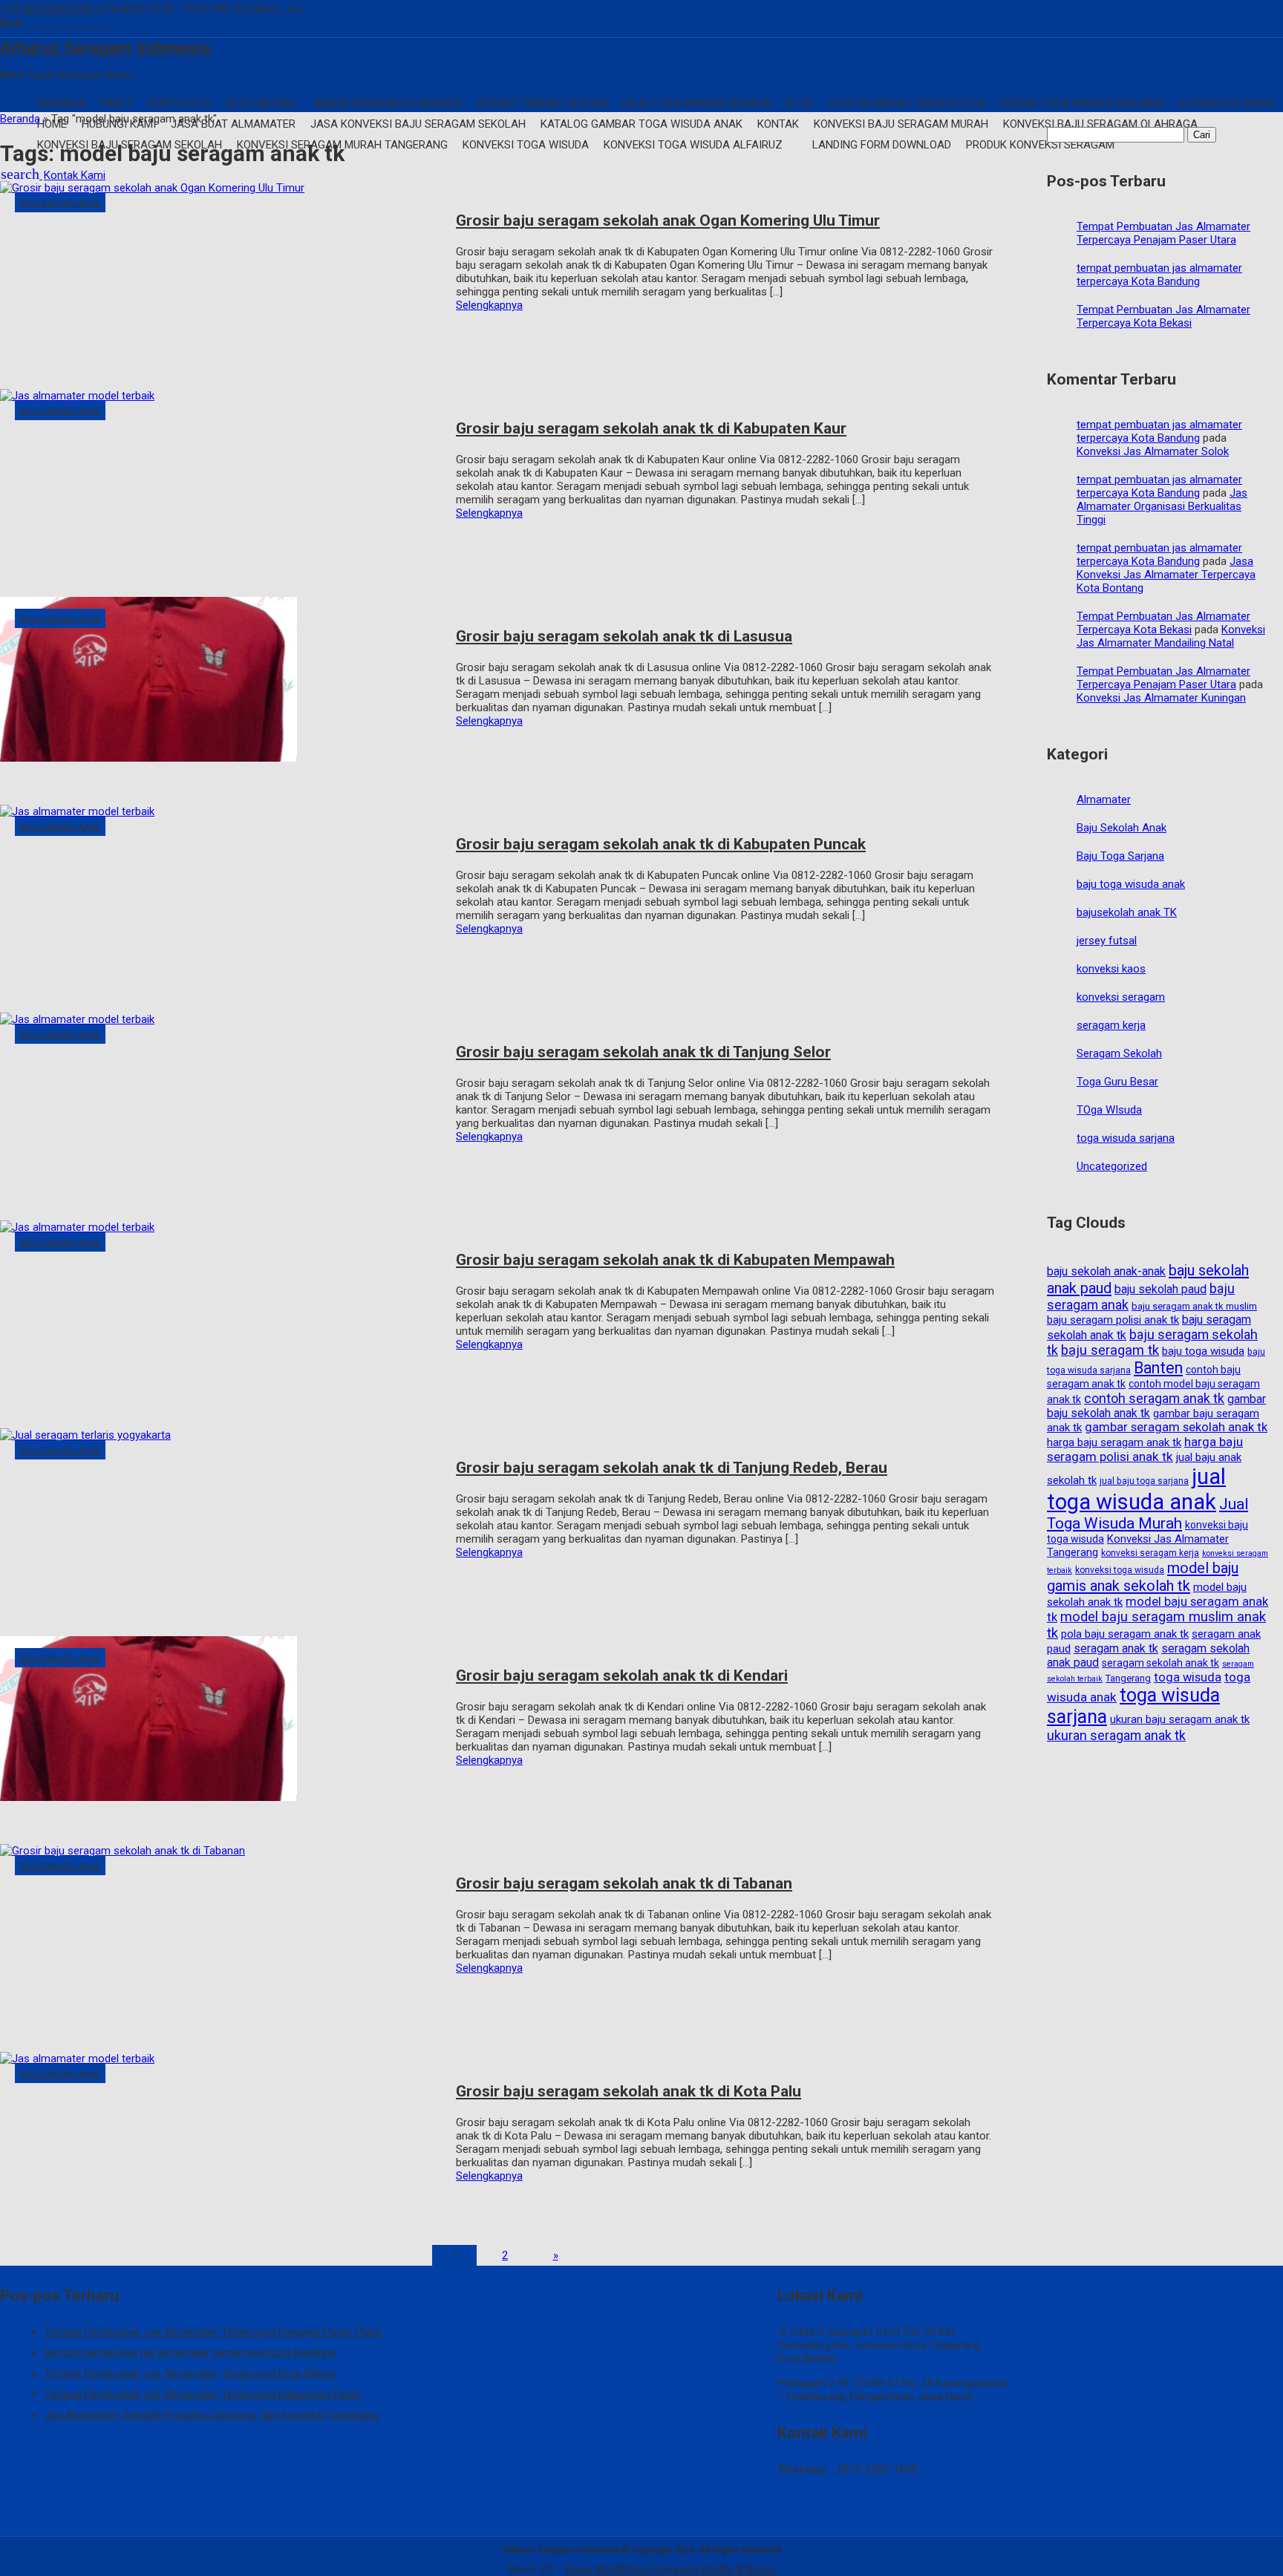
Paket (117, 103)
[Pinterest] (106, 23)
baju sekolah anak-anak (1106, 1271)
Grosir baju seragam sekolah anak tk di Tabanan (624, 1883)
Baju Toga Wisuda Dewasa (696, 103)
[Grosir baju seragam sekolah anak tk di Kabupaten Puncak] (221, 898)
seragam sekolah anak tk (1160, 1663)
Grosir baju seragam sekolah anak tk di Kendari (622, 1676)
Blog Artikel (262, 103)
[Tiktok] (82, 23)
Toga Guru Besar (1117, 1082)
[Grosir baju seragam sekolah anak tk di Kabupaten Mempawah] (221, 1313)
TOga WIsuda (1109, 1110)
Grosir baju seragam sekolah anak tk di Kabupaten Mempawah (675, 1260)
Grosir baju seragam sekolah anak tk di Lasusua (624, 636)
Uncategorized (1112, 1166)
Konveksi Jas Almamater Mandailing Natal (1171, 636)
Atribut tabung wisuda (542, 103)
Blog (799, 103)
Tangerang (1128, 1678)
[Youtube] (57, 23)
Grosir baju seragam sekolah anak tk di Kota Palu (629, 2091)
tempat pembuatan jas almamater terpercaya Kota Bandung (1159, 275)
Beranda (61, 103)
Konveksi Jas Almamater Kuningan (1161, 698)
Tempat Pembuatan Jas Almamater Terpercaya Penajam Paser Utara (1163, 233)
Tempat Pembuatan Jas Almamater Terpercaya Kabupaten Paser (203, 2394)
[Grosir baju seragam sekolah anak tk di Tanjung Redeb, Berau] (221, 1521)
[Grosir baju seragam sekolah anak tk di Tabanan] (221, 1937)
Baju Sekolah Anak (60, 203)
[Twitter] (69, 23)
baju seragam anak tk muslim (1194, 1306)
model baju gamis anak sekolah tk (1143, 1577)
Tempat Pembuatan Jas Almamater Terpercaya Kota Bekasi (1163, 316)
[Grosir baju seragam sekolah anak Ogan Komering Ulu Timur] (221, 274)
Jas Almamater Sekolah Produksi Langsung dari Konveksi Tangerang (212, 2415)
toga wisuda (1188, 1677)
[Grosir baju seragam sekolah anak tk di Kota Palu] (221, 2145)
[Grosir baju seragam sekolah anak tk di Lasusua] (221, 690)
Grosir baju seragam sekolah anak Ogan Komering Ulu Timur (668, 220)
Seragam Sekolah (1119, 1053)
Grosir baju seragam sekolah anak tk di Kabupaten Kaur (651, 428)
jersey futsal (1107, 941)
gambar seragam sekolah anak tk (1176, 1427)
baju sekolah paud (1160, 1289)
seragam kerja (1111, 1025)
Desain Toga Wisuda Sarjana (1082, 103)
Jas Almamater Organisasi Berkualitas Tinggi (1162, 506)
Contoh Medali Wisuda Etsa (907, 103)
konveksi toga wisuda (1120, 1570)
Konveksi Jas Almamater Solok (1153, 451)
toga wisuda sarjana (1126, 1138)
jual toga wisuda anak (1136, 1489)
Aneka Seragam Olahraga (388, 103)
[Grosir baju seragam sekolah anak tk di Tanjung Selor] (221, 1105)
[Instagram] (44, 23)
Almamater (1104, 800)
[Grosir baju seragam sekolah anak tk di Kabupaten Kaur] (221, 482)
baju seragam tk (1110, 1350)
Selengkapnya (489, 305)
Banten (1158, 1368)
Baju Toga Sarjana (1120, 856)
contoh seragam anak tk (1154, 1398)
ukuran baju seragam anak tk (1180, 1719)
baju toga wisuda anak (1131, 884)
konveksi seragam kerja (1150, 1553)
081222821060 (48, 9)
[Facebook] (32, 23)
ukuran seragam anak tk (1116, 1735)
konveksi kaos (1111, 969)
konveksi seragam (1121, 997)
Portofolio (180, 103)
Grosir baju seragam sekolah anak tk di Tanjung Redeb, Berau (672, 1468)
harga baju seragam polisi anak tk (1145, 1449)
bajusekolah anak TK (1127, 912)
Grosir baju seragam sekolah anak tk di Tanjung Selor (643, 1052)
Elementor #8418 (1227, 103)
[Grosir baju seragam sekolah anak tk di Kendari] (221, 1729)
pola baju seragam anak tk (1125, 1634)
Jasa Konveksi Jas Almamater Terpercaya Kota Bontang (1166, 575)
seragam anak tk (1116, 1648)
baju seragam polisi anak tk (1113, 1320)
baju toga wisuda (1203, 1351)
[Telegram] (95, 23)
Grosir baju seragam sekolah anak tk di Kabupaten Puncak (661, 844)
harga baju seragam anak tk (1114, 1442)
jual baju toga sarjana (1144, 1481)
